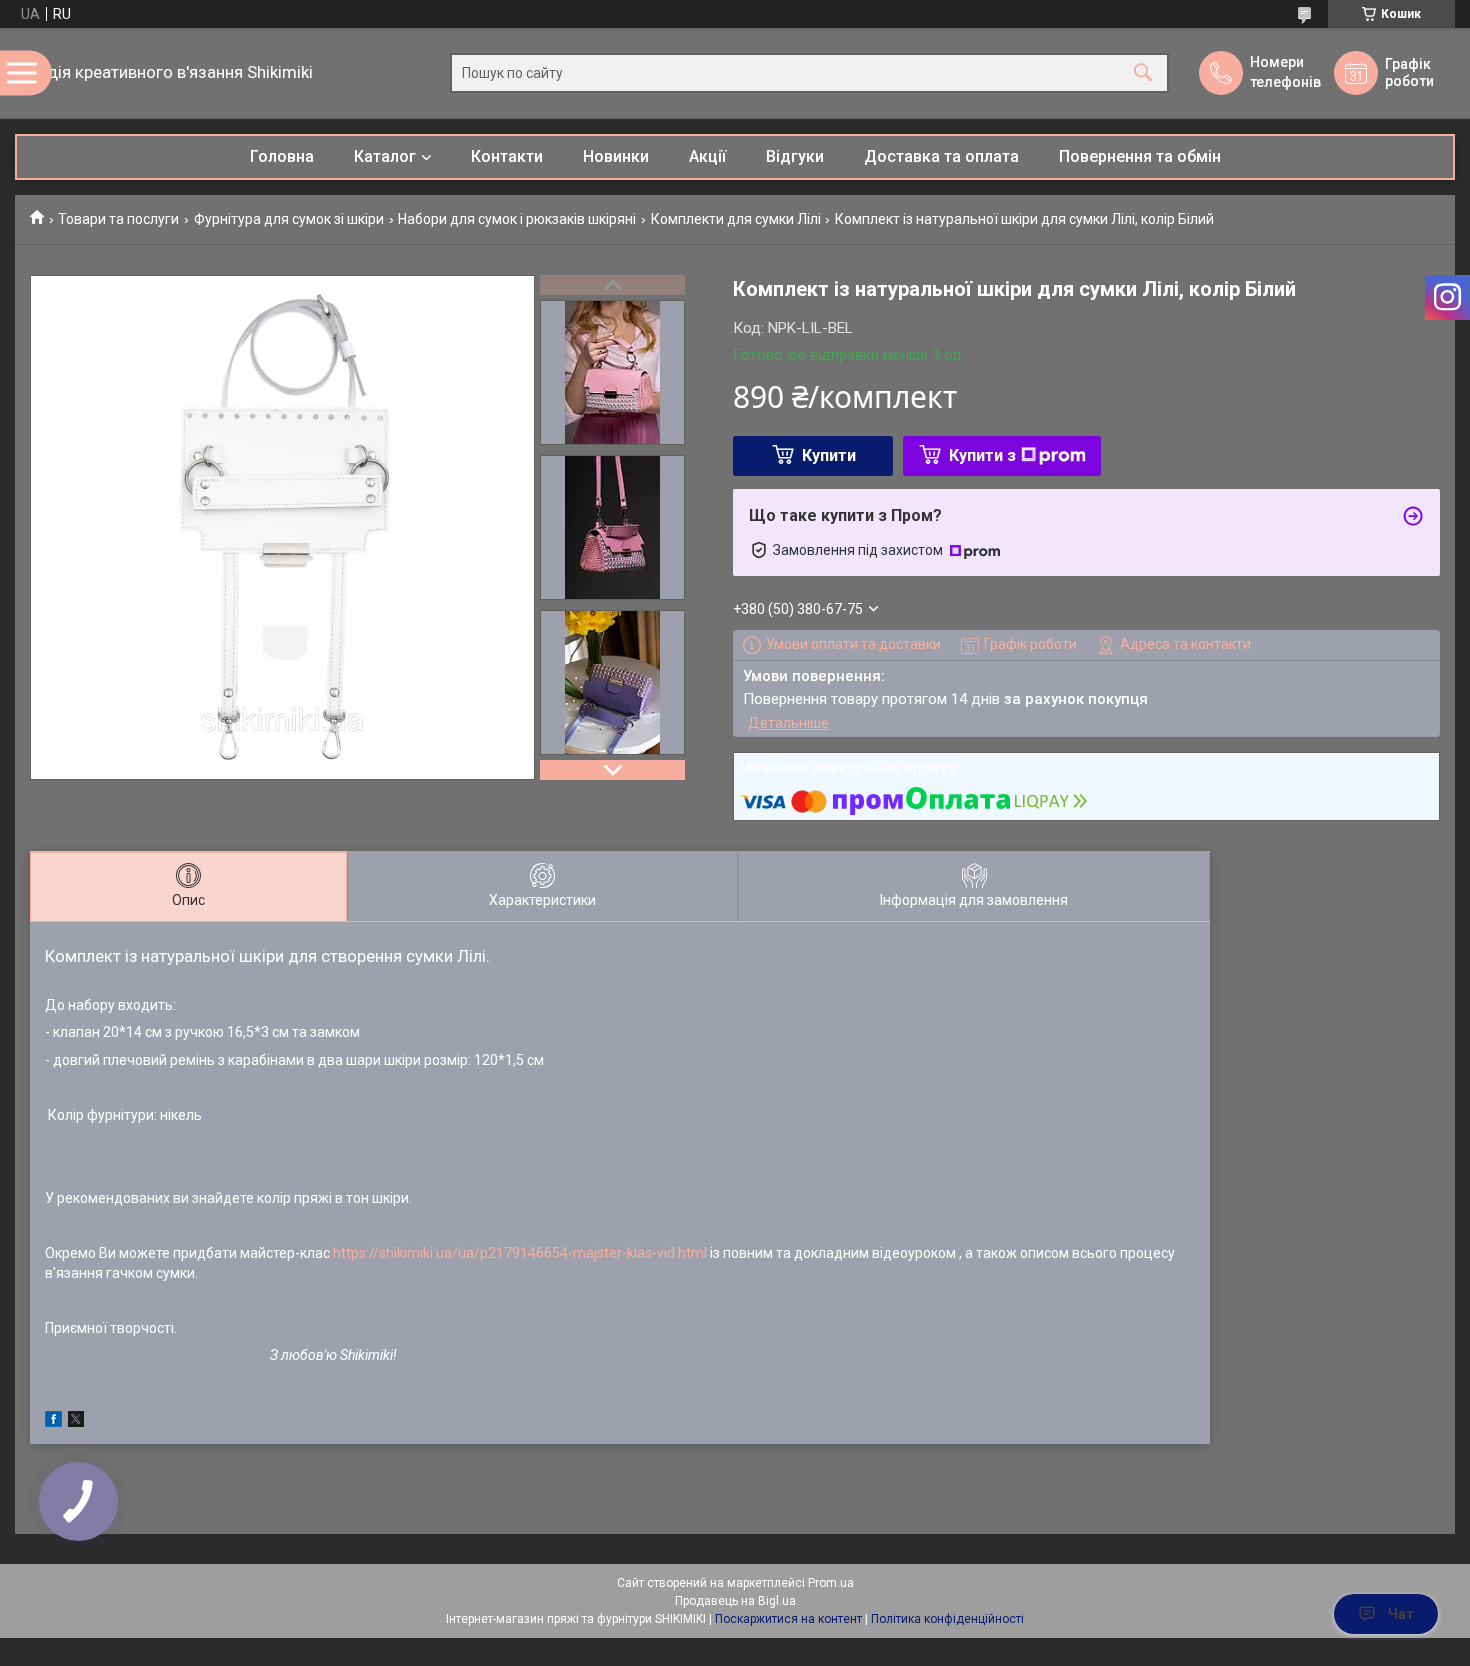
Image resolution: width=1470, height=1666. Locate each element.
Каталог (385, 156)
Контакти (507, 156)
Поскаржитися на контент (788, 1619)
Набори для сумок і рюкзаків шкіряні (517, 219)
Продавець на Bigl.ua (735, 1601)
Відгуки (795, 156)
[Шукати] (1143, 73)
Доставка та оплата (941, 156)
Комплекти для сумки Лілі (736, 219)
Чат (1401, 1614)
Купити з (982, 455)
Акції (707, 156)
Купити (829, 455)
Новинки (616, 156)
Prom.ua (831, 1583)
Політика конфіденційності (947, 1619)
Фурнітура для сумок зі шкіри (289, 219)
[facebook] (53, 1422)
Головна (282, 156)
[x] (76, 1422)
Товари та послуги (118, 219)
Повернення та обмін (1140, 156)
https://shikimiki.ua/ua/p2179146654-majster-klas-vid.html (520, 1253)
